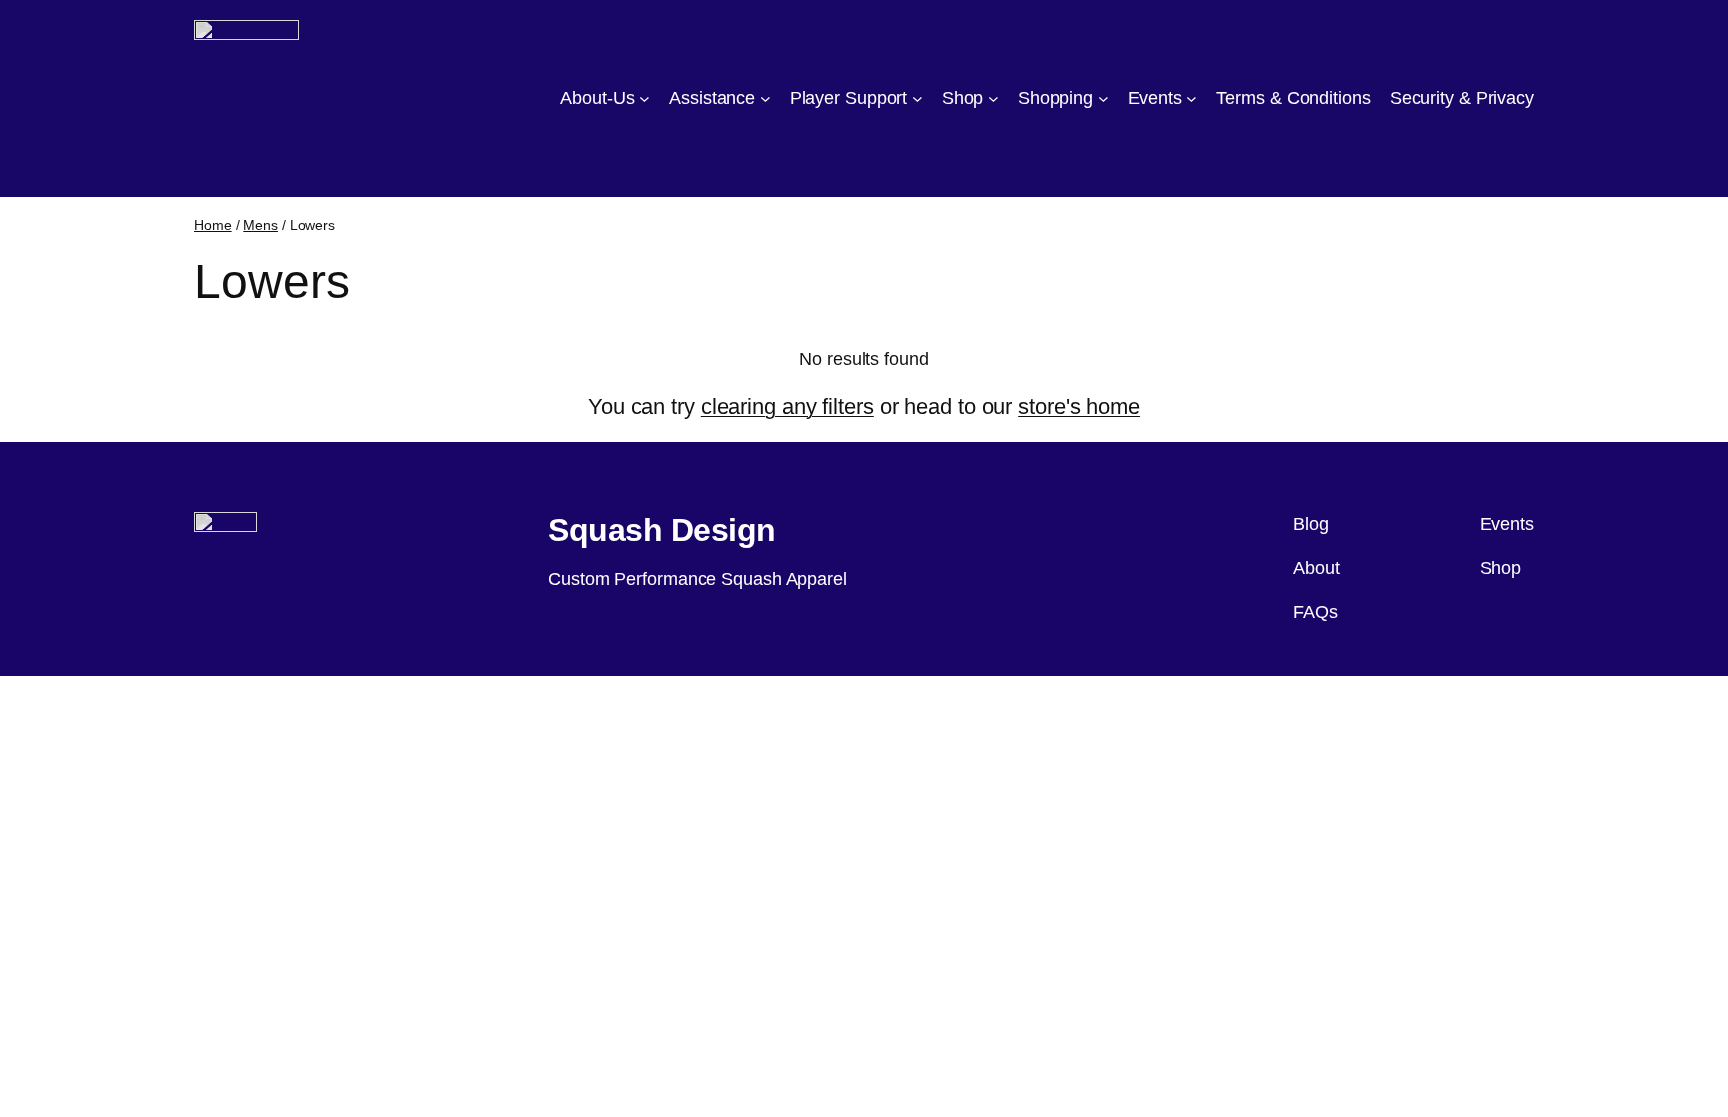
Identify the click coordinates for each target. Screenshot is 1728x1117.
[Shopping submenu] (1103, 98)
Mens (260, 225)
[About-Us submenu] (644, 98)
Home (213, 225)
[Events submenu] (1191, 98)
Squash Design (662, 530)
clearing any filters (787, 406)
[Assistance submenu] (765, 98)
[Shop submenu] (993, 98)
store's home (1079, 406)
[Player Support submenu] (917, 98)
